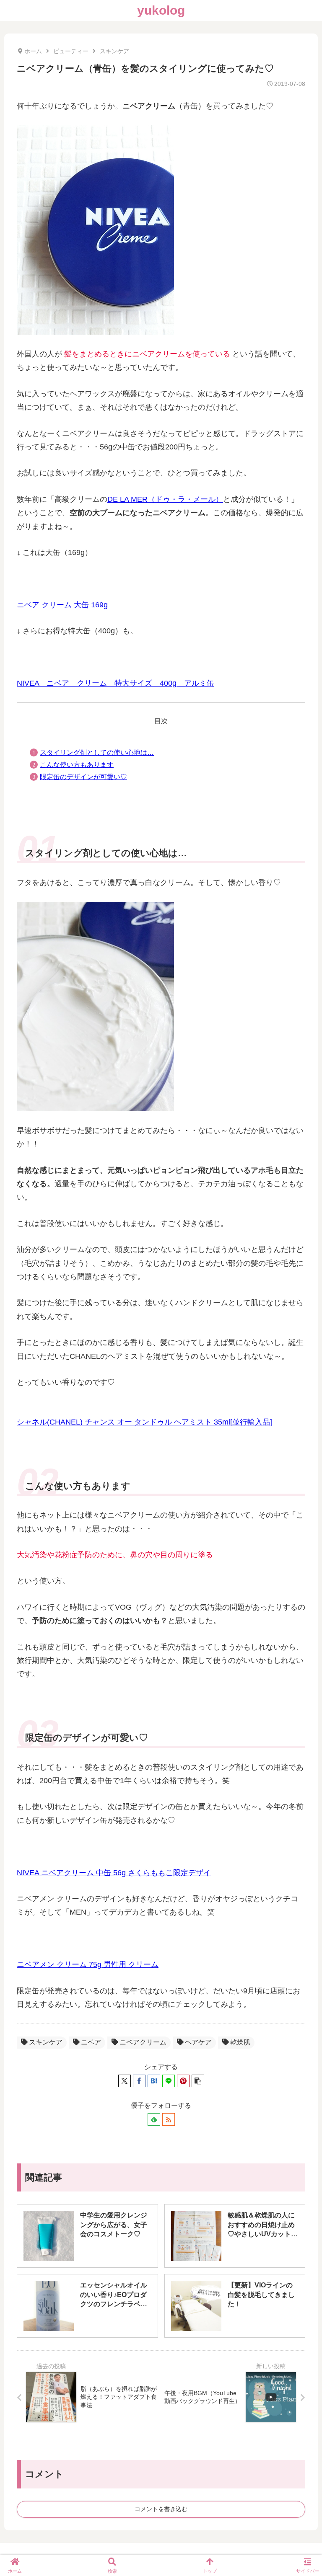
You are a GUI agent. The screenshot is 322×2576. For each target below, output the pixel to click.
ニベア (91, 2042)
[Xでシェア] (125, 2081)
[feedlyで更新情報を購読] (154, 2119)
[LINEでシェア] (169, 2081)
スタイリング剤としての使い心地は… (97, 752)
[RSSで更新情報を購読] (169, 2119)
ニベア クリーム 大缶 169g (62, 605)
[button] (198, 2081)
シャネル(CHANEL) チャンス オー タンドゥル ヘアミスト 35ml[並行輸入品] (144, 1422)
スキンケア (46, 2042)
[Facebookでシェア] (139, 2081)
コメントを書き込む (161, 2509)
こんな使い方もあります (77, 765)
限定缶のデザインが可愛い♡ (83, 777)
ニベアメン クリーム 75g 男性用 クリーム (88, 1964)
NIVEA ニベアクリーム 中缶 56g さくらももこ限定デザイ (114, 1873)
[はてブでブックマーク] (154, 2081)
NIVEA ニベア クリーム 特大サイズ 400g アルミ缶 (116, 683)
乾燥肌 (240, 2042)
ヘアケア (198, 2042)
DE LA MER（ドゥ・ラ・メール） (165, 499)
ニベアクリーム (143, 2042)
